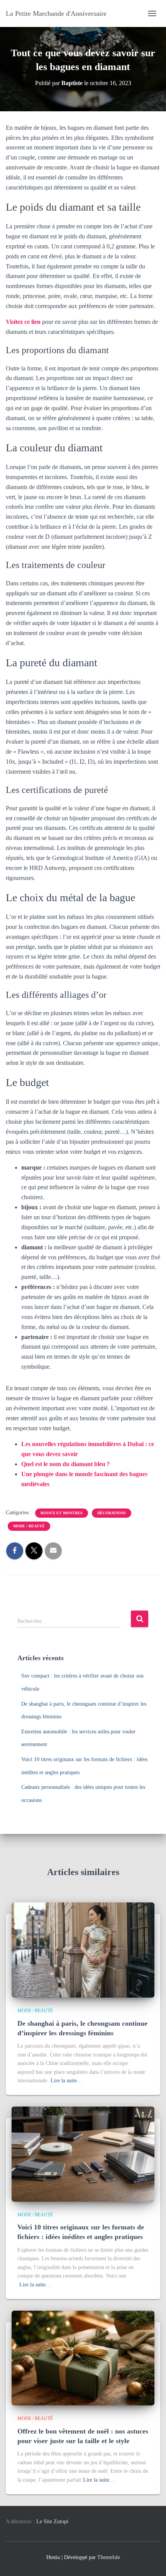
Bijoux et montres (62, 1513)
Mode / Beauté (29, 1526)
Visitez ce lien (23, 322)
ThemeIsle (109, 2557)
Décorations (112, 1513)
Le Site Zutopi (52, 2522)
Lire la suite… (66, 2081)
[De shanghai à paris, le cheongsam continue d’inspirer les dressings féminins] (83, 1950)
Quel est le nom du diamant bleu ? (65, 1464)
